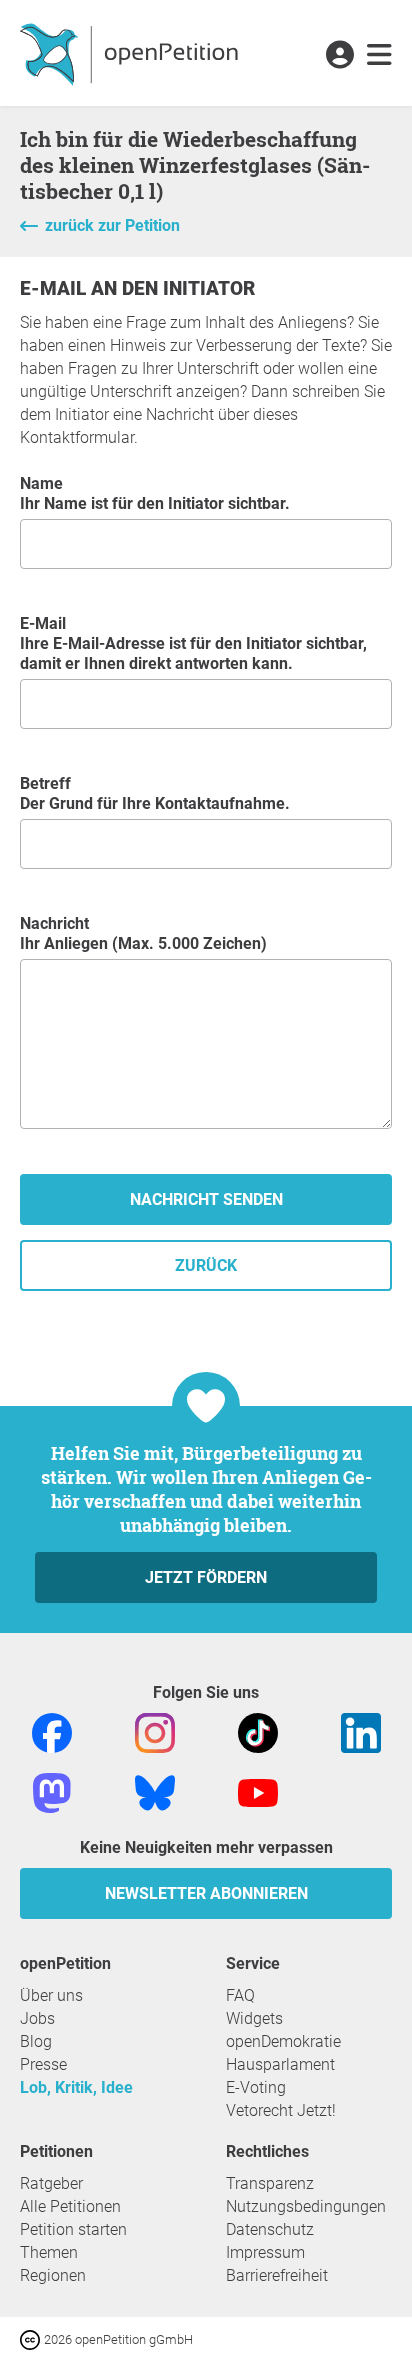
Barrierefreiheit (277, 2275)
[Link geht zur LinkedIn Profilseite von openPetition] (361, 1731)
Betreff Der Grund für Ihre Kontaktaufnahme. (155, 793)
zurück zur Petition (112, 225)
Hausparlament (280, 2064)
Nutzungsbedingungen (306, 2206)
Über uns (51, 1995)
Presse (43, 2064)
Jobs (37, 2018)
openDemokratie (283, 2041)
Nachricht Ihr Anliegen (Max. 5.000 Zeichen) (143, 933)
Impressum (265, 2252)
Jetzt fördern (206, 1577)
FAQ (240, 1995)
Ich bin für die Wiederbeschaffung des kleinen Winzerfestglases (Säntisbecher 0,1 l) (195, 165)
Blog (36, 2041)
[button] (339, 56)
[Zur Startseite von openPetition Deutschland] (131, 53)
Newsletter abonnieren (206, 1893)
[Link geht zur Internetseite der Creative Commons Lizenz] (32, 2338)
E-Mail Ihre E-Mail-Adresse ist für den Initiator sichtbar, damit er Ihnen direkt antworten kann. (193, 643)
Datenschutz (270, 2229)
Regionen (53, 2275)
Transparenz (270, 2183)
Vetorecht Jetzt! (281, 2110)
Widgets (254, 2018)
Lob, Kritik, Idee (76, 2087)
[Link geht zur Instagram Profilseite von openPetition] (155, 1731)
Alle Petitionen (70, 2206)
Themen (49, 2252)
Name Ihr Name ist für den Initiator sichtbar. (155, 493)
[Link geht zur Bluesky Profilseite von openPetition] (155, 1791)
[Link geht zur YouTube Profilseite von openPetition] (258, 1791)
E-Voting (256, 2087)
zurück (206, 1265)
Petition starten (73, 2229)
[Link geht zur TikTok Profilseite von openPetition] (258, 1731)
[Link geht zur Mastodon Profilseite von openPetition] (52, 1791)
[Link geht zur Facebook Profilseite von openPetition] (52, 1731)
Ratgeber (51, 2183)
